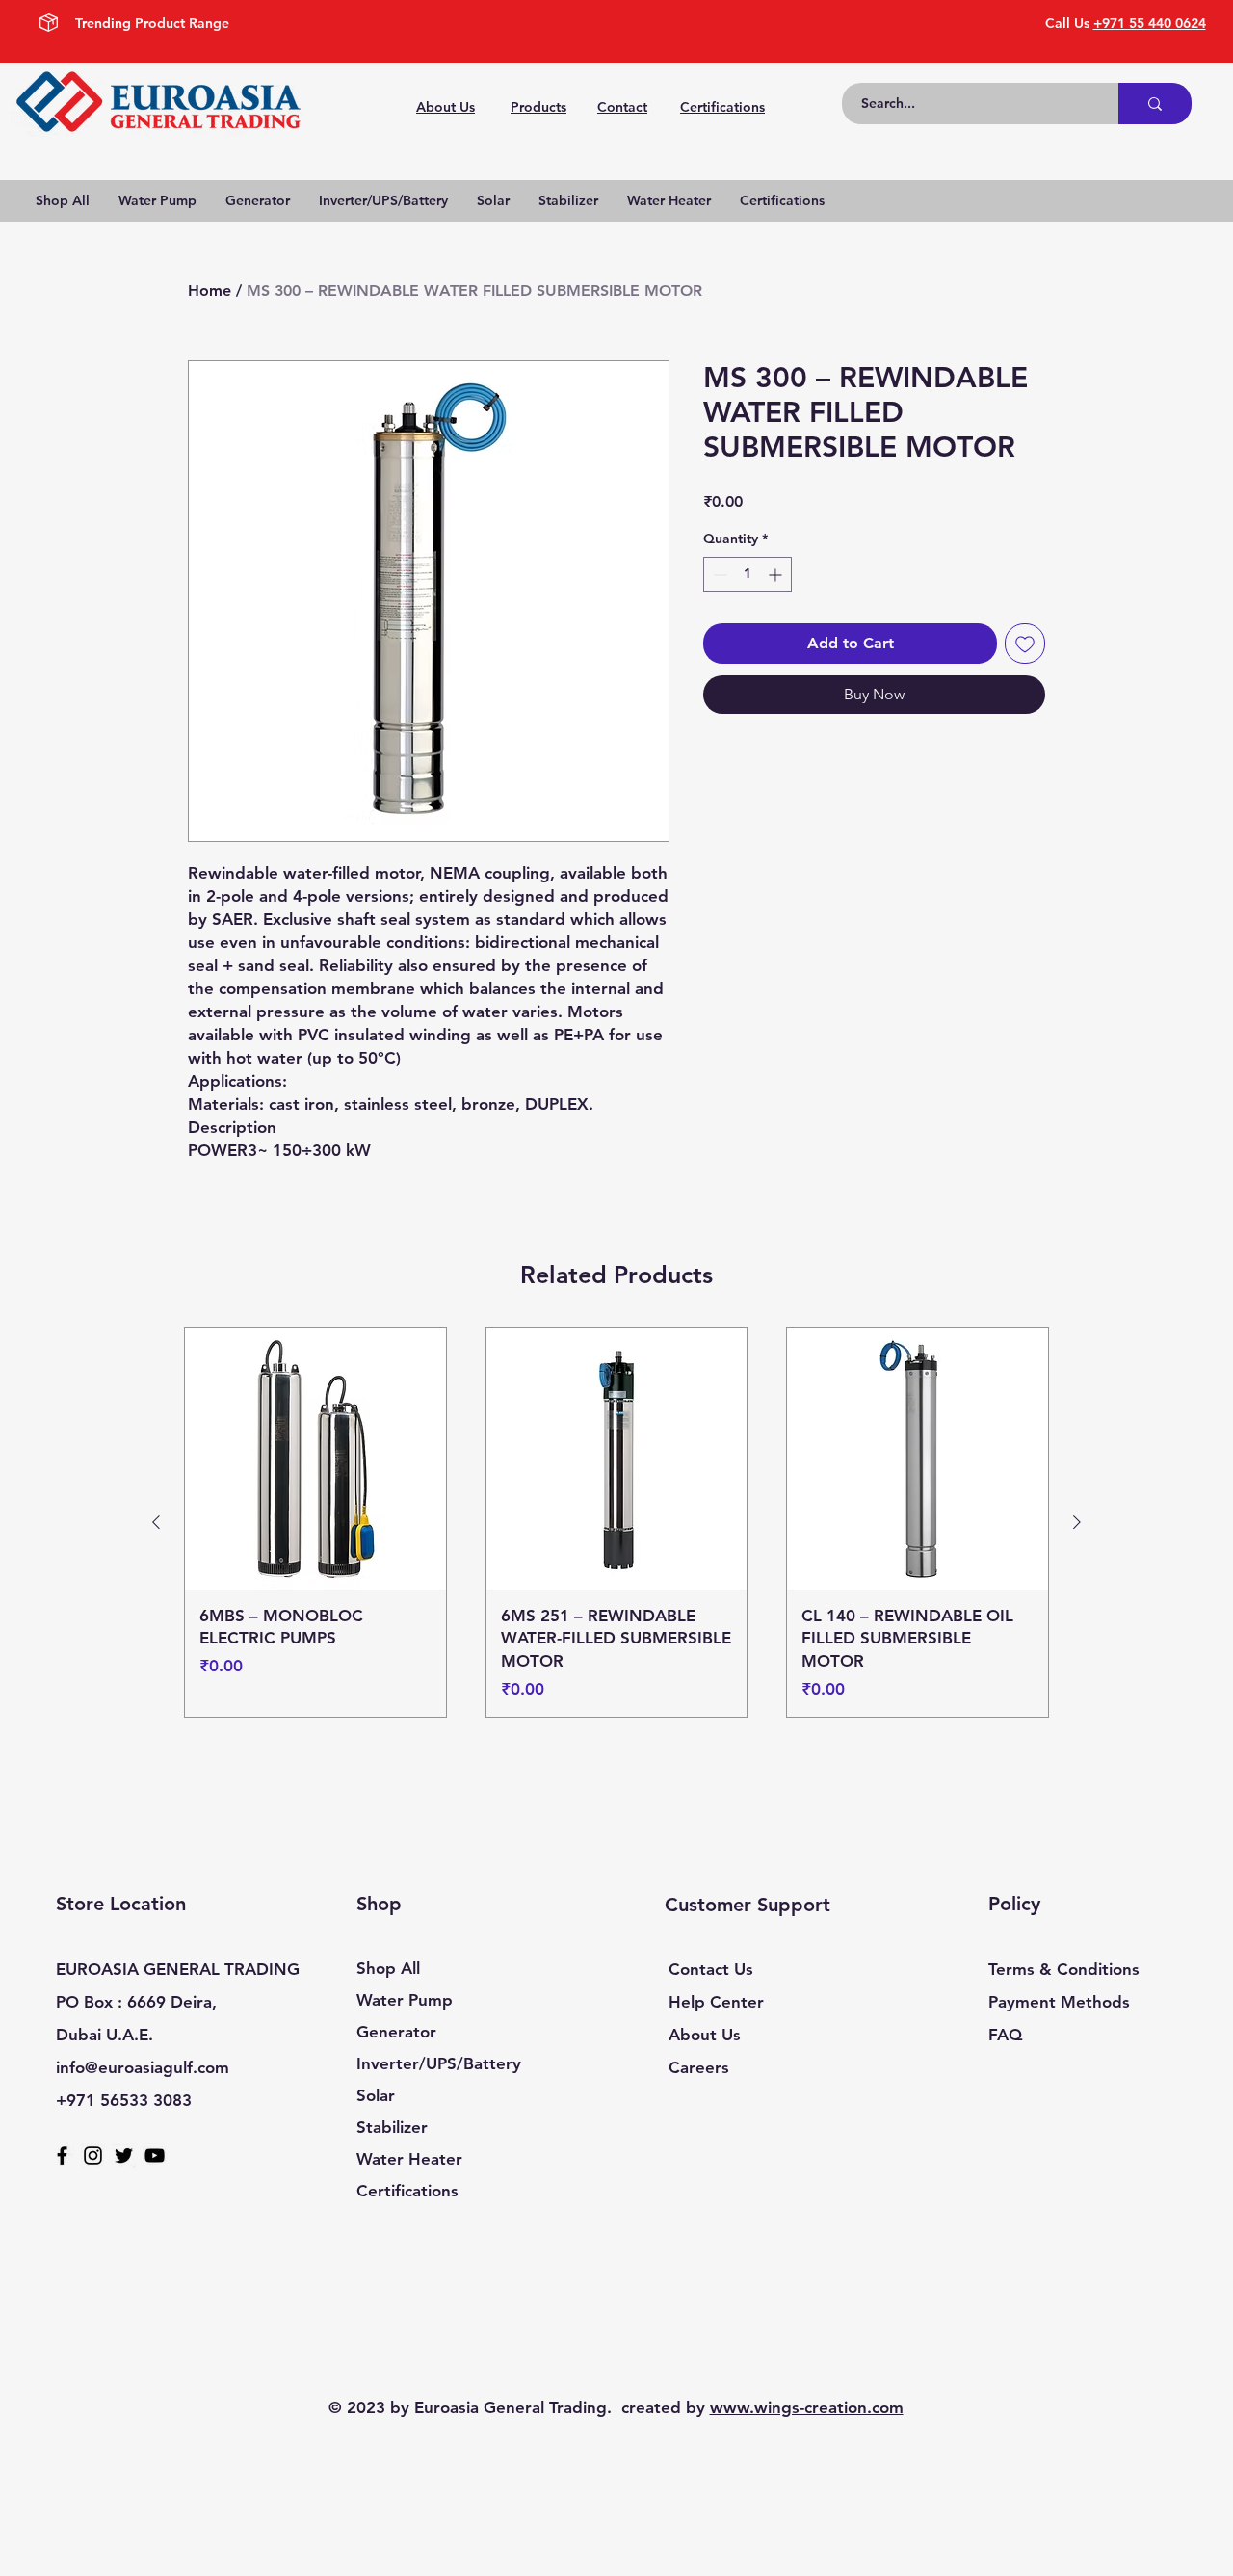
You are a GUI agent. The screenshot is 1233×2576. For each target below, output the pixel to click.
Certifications (407, 2191)
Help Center (716, 2002)
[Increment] (777, 575)
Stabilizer (392, 2127)
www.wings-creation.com (807, 2407)
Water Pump (405, 2000)
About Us (705, 2035)
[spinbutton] (748, 575)
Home (210, 290)
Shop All (388, 1968)
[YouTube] (155, 2155)
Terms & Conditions (1064, 1969)
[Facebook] (62, 2155)
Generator (396, 2032)
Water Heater (409, 2159)
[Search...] (1155, 104)
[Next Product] (1077, 1522)
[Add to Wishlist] (1025, 644)
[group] (616, 1523)
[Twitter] (124, 2155)
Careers (699, 2067)
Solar (376, 2095)
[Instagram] (93, 2155)
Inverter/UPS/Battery (439, 2063)
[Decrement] (718, 575)
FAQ (1005, 2035)
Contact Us (711, 1969)
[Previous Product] (156, 1522)
